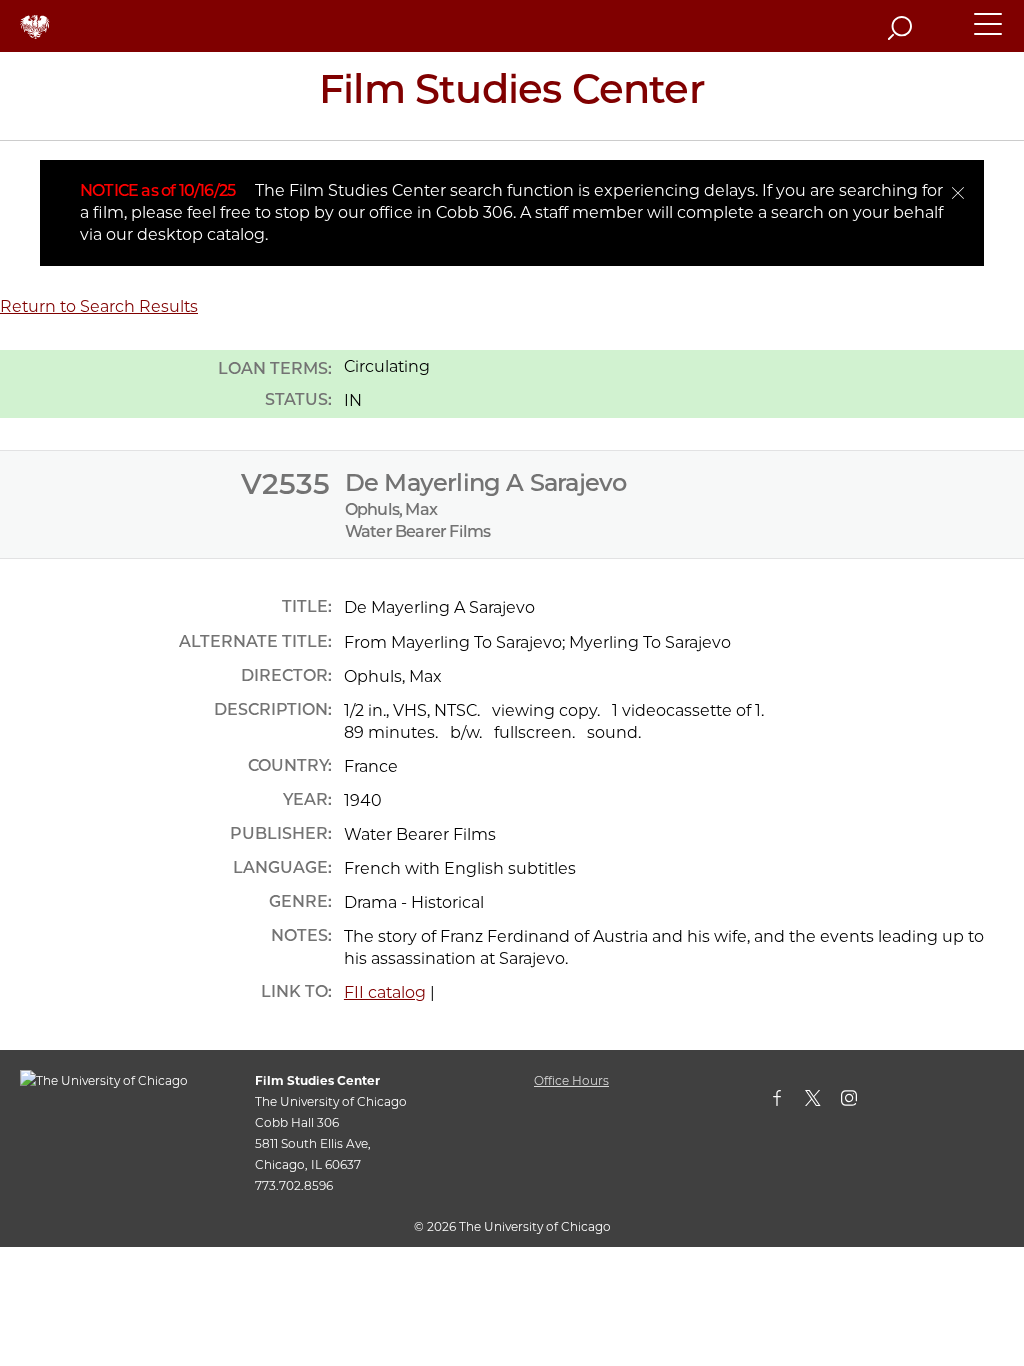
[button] (989, 33)
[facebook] (787, 1102)
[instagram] (859, 1102)
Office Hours (571, 1080)
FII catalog (385, 992)
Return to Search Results (99, 306)
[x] (823, 1102)
